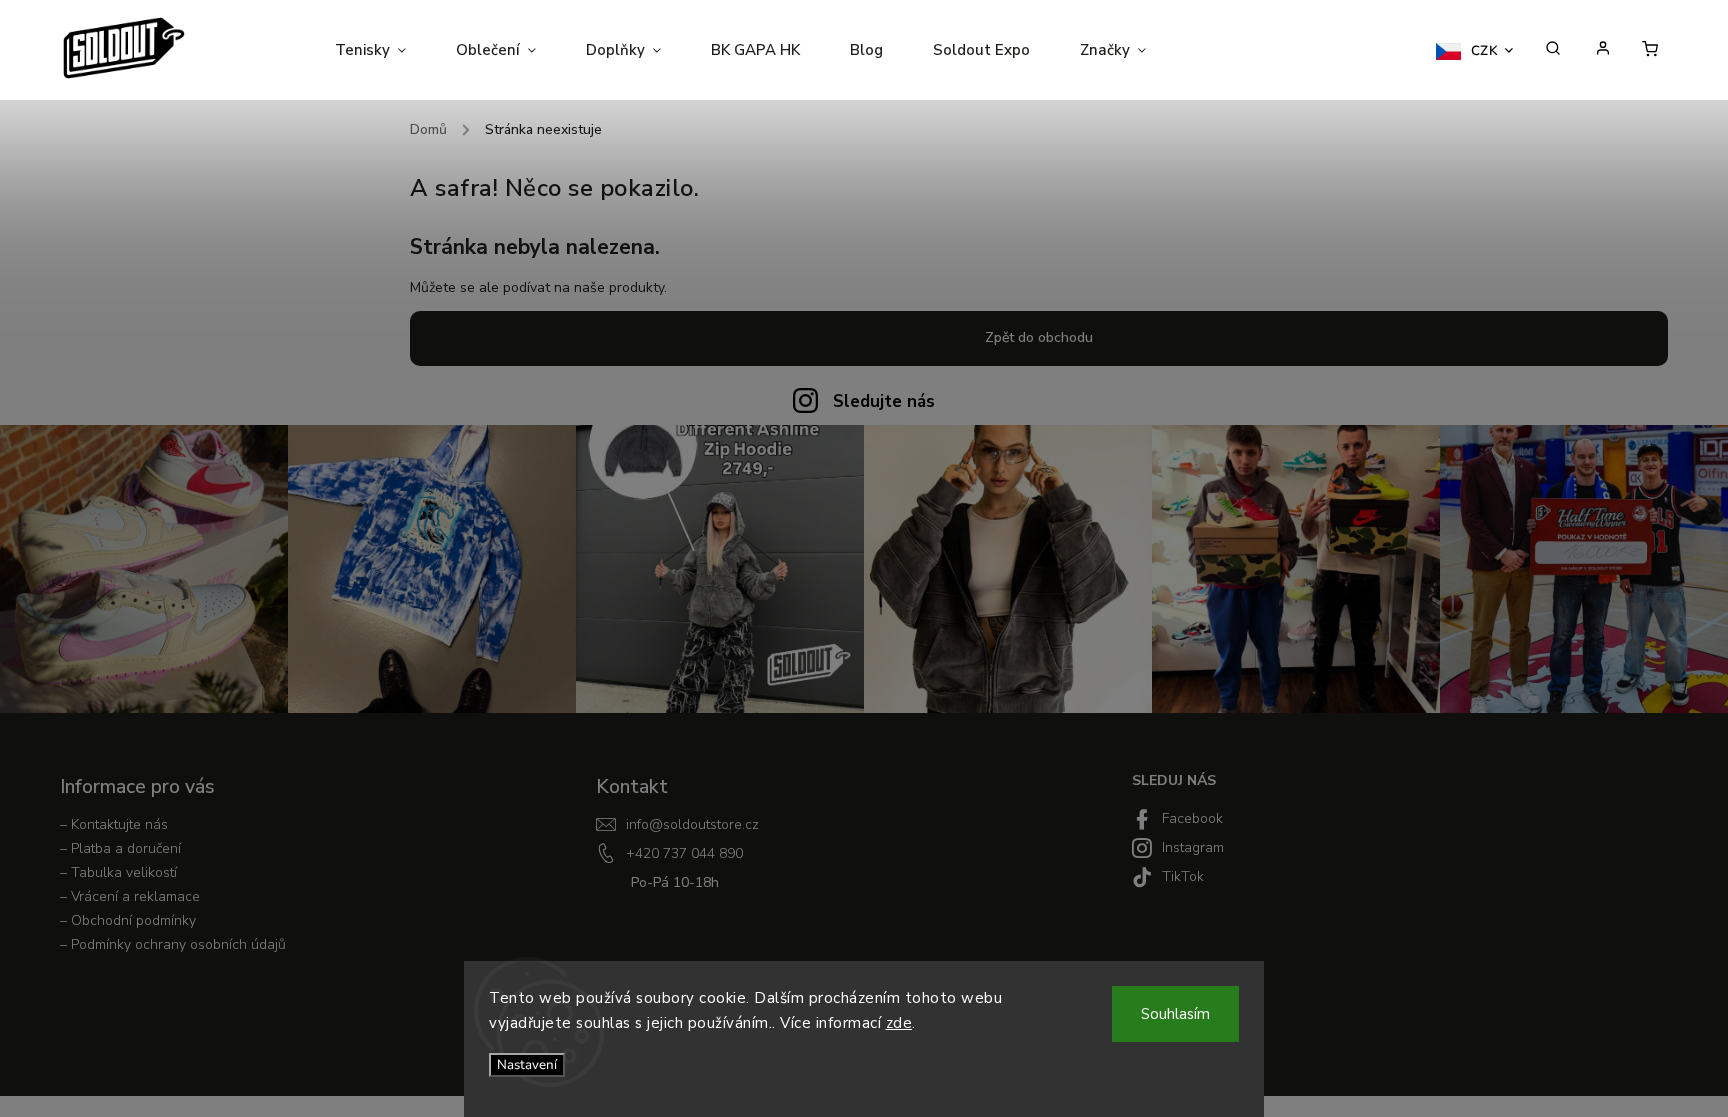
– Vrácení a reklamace (130, 896)
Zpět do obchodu (1039, 337)
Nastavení (527, 1065)
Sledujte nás (884, 401)
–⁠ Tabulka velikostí (118, 872)
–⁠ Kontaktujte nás (114, 824)
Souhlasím (1175, 1014)
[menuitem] (383, 50)
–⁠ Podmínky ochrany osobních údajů (173, 944)
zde (899, 1023)
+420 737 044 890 (684, 853)
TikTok (1183, 876)
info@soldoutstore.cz (692, 824)
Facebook (1192, 818)
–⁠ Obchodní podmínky (128, 920)
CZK (1485, 51)
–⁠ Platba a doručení (120, 848)
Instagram (1193, 847)
